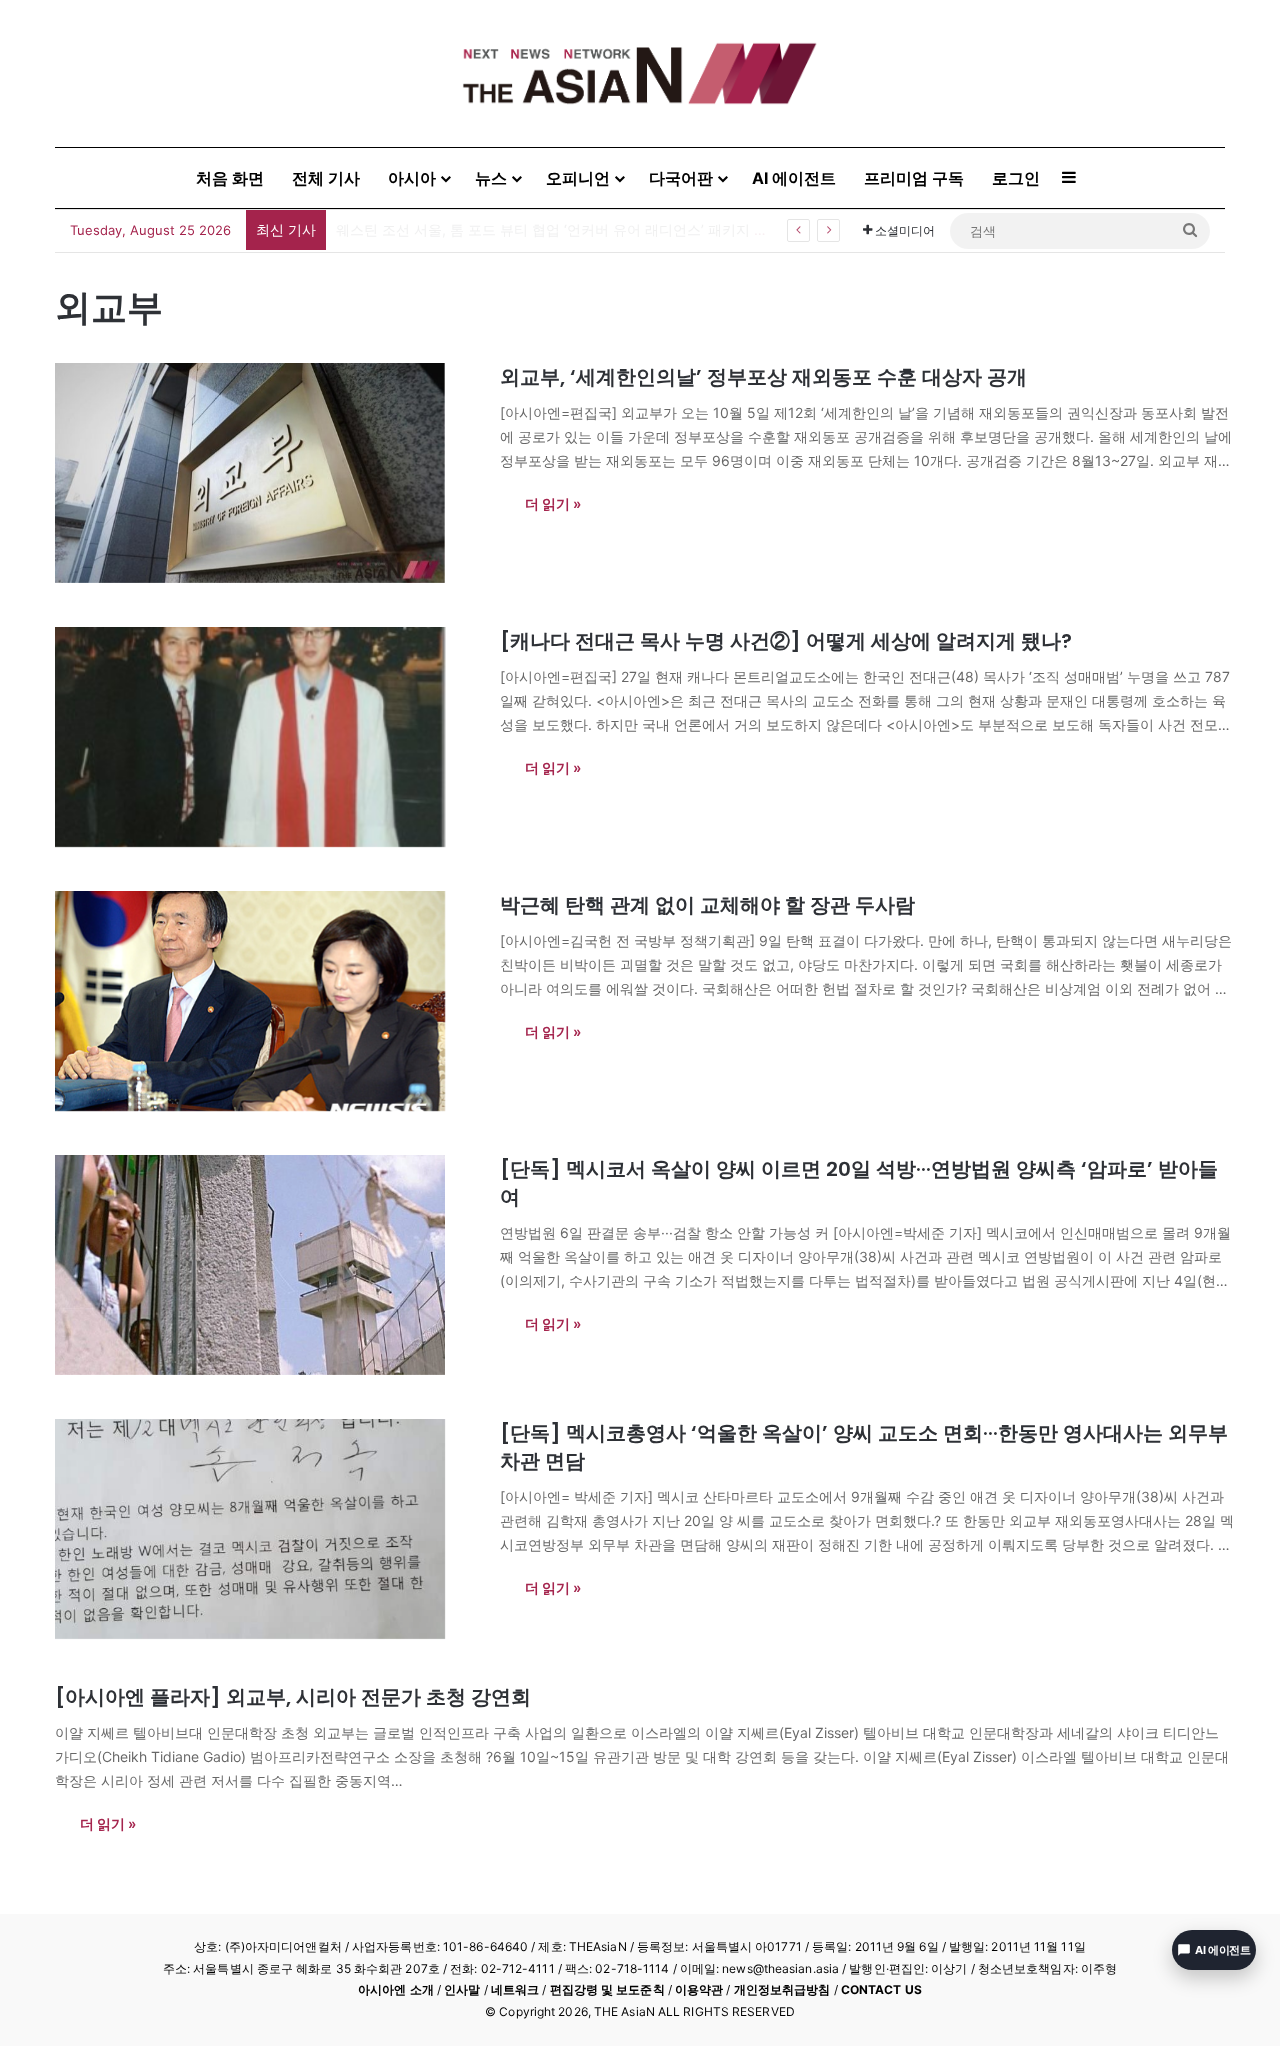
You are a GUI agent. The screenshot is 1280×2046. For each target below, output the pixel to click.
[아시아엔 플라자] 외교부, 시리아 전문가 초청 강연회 (293, 1697)
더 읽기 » (553, 503)
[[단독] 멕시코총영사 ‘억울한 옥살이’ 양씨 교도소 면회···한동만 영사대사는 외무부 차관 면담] (265, 1529)
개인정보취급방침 (782, 1989)
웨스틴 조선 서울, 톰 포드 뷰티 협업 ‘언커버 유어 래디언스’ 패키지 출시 (559, 229)
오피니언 (578, 178)
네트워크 (515, 1989)
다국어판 (681, 178)
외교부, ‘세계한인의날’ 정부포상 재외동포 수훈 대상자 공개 (763, 377)
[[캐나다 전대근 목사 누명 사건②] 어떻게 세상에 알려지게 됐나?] (265, 737)
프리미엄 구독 (914, 178)
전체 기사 (326, 178)
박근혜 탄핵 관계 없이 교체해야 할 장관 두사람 (707, 905)
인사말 (462, 1989)
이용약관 (699, 1989)
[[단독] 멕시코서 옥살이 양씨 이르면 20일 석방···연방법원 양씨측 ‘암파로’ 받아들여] (265, 1265)
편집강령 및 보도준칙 (607, 1989)
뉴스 (491, 178)
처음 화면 (230, 178)
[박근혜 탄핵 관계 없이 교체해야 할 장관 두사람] (265, 1001)
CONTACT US (881, 1989)
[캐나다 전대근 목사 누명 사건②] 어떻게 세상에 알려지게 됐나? (786, 641)
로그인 (1016, 178)
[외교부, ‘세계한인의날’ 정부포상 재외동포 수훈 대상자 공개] (265, 473)
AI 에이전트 (794, 178)
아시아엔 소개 (396, 1989)
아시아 (412, 178)
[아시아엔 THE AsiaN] (640, 73)
